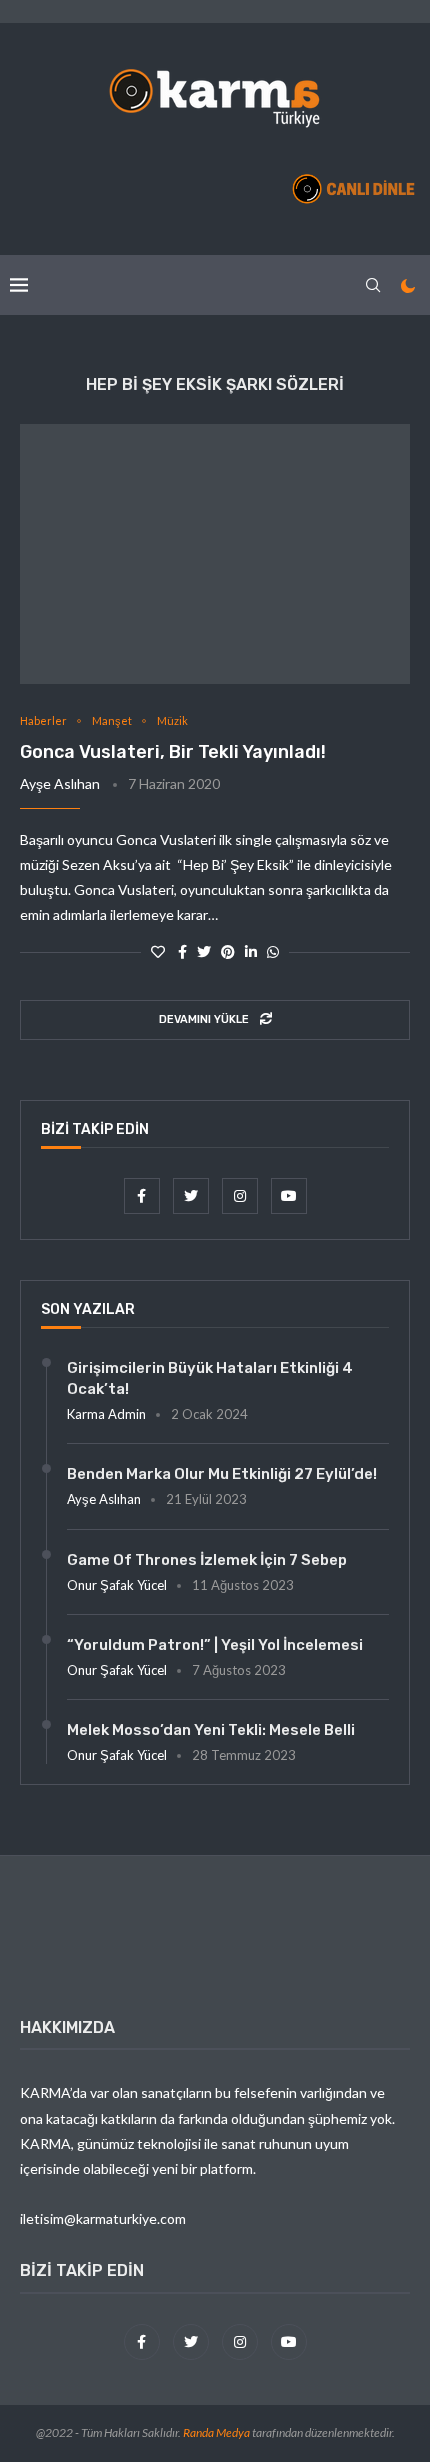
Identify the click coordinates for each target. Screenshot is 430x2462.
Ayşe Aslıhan (60, 783)
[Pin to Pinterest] (228, 951)
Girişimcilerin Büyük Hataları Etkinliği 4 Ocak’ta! (210, 1378)
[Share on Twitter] (204, 951)
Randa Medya (216, 2432)
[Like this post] (158, 951)
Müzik (172, 720)
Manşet (112, 720)
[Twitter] (192, 1195)
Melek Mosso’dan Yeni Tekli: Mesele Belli (211, 1730)
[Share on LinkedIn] (251, 951)
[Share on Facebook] (182, 951)
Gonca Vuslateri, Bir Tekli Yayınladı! (173, 752)
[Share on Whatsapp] (273, 951)
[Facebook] (143, 1195)
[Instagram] (241, 1195)
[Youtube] (289, 1195)
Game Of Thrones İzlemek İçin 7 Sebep (207, 1560)
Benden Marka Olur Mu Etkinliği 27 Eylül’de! (222, 1474)
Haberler (43, 720)
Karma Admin (106, 1414)
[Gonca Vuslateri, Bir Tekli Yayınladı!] (215, 554)
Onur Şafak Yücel (117, 1585)
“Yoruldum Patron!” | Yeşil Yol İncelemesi (215, 1645)
